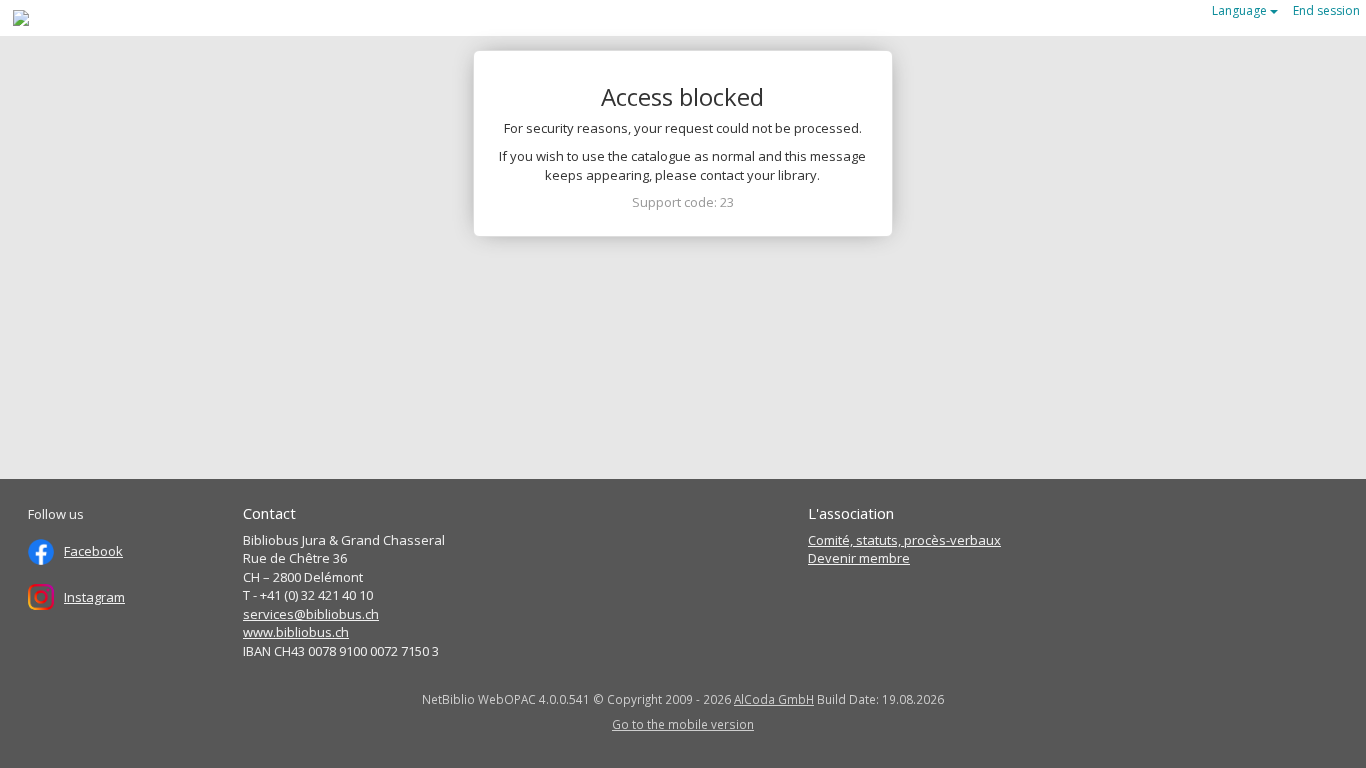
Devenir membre (859, 558)
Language (1241, 10)
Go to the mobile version (683, 724)
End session (1326, 10)
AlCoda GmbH (774, 699)
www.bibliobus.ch (296, 632)
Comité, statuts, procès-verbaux (904, 540)
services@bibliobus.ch (311, 614)
